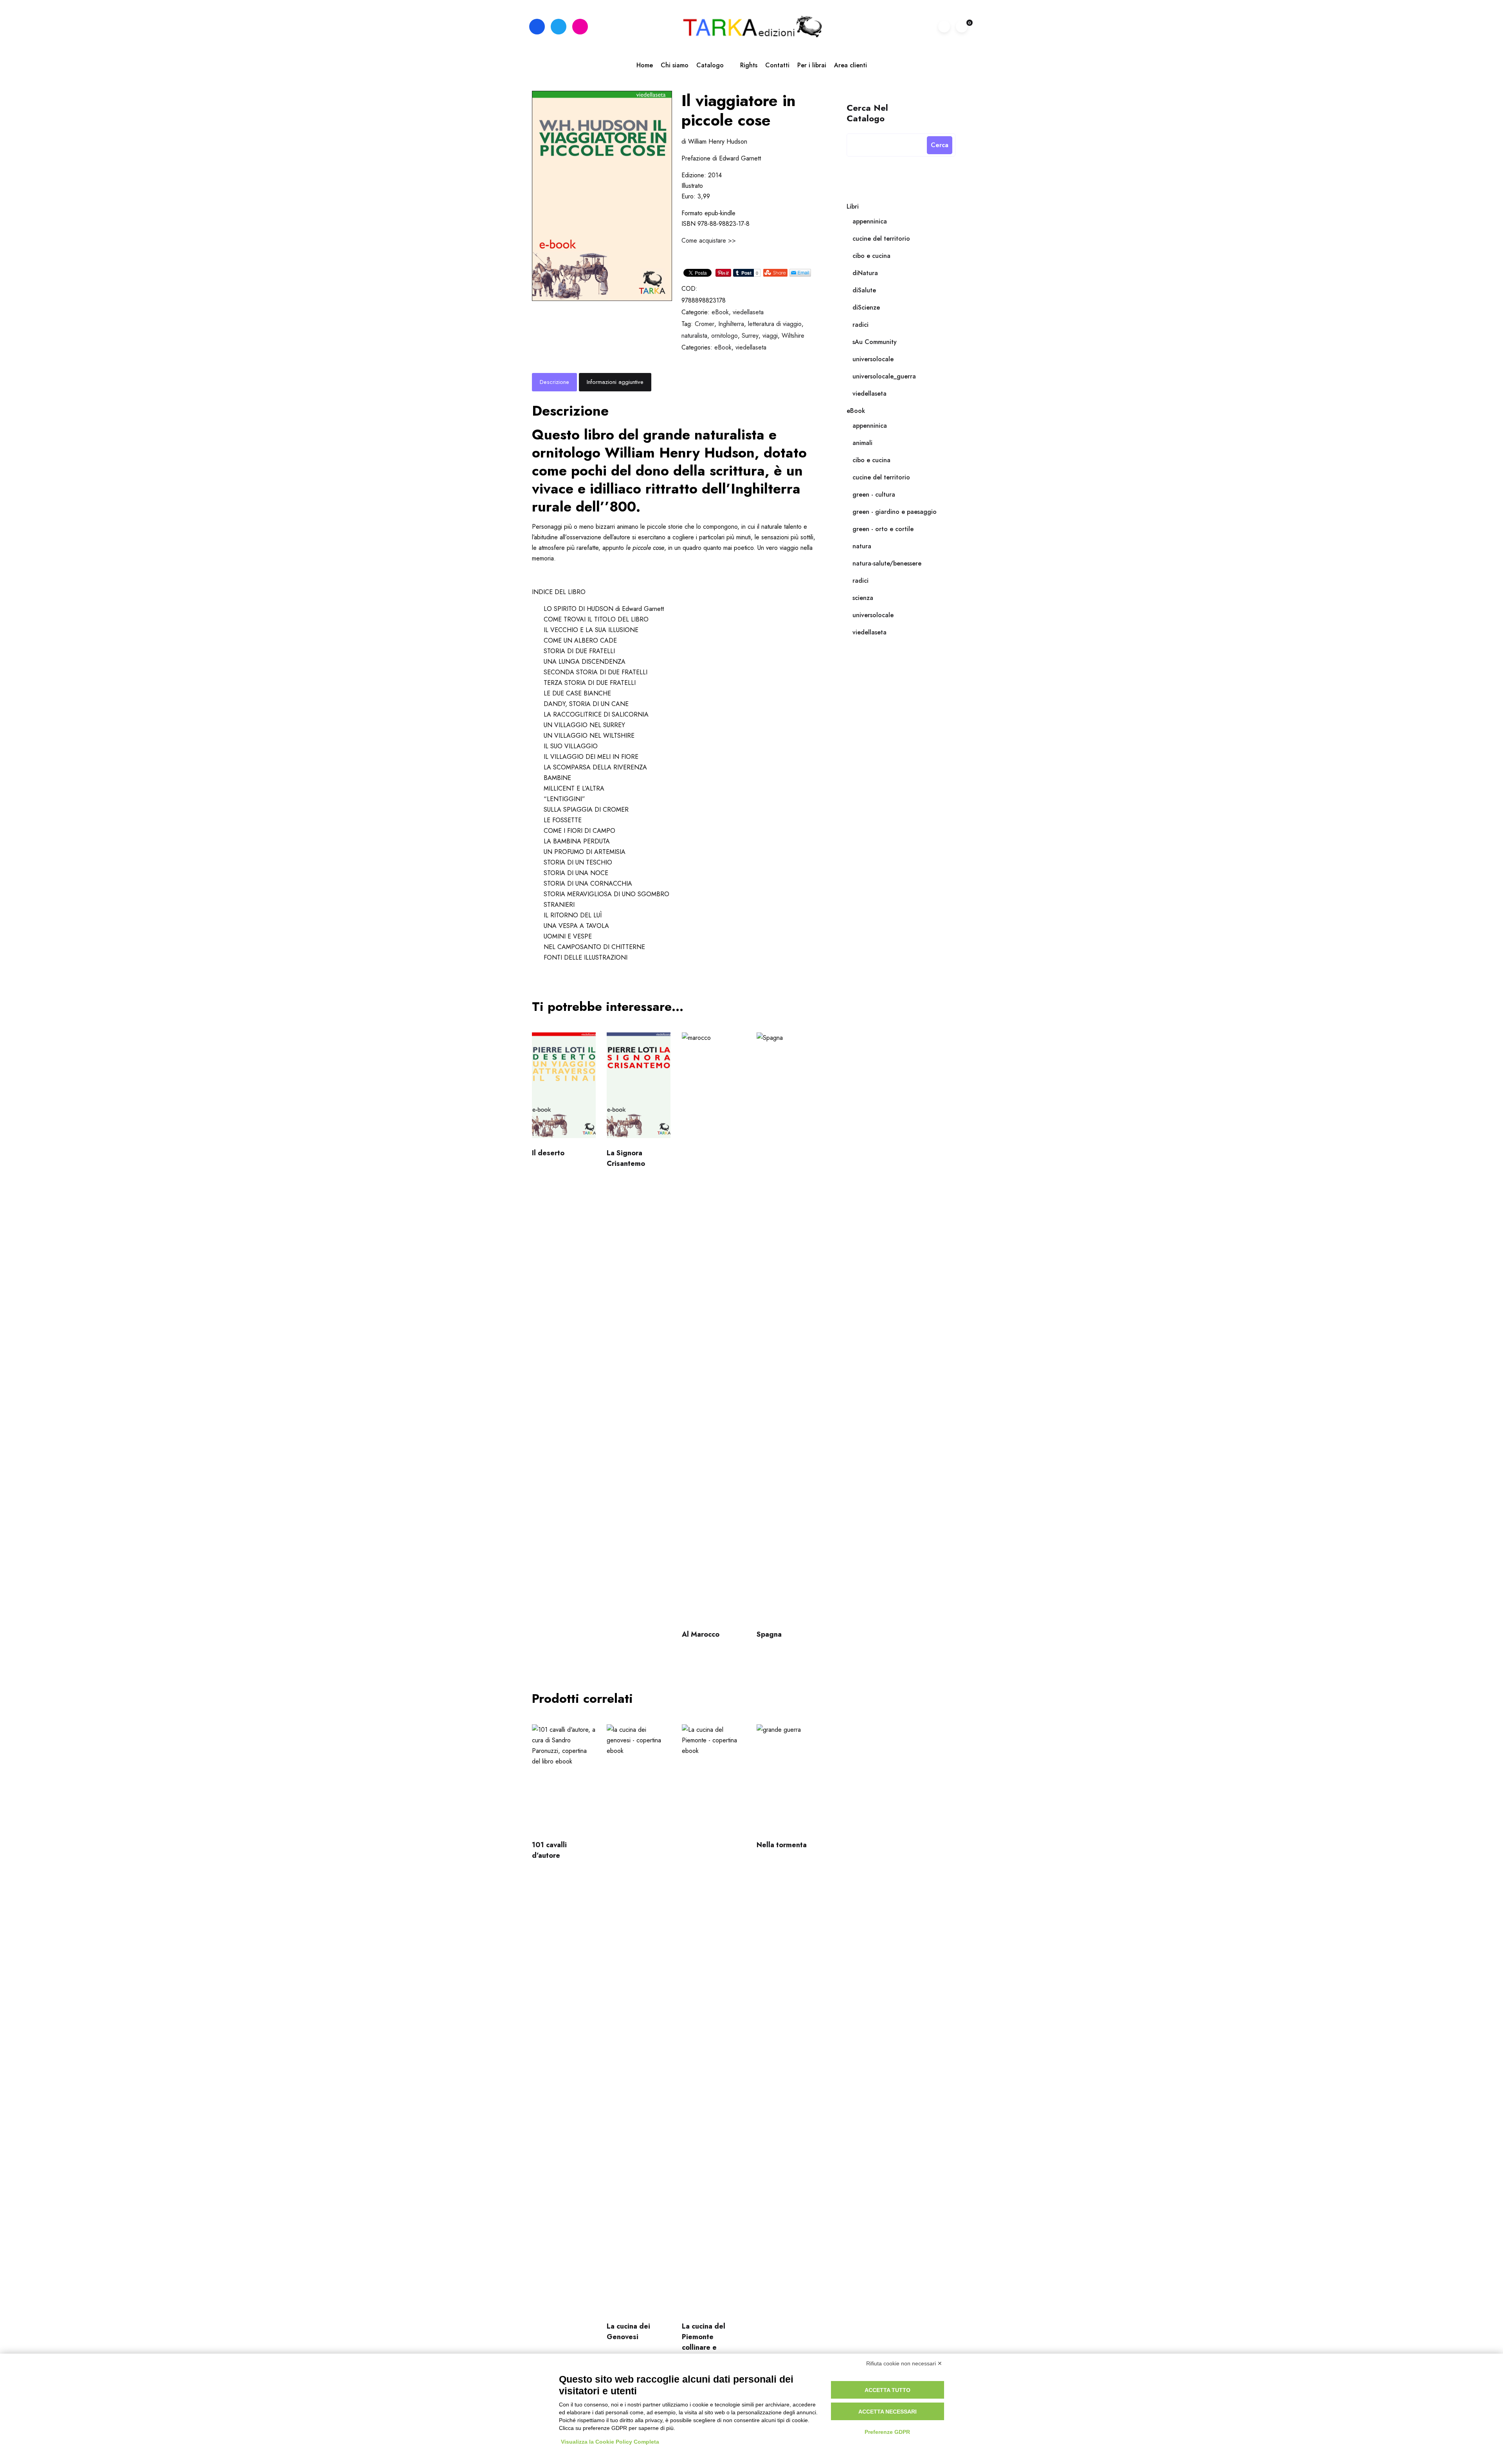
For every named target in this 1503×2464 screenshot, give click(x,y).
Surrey (750, 336)
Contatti (777, 65)
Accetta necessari (888, 2412)
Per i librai (812, 65)
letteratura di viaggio (775, 324)
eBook (720, 312)
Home (645, 65)
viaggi (770, 336)
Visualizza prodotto (562, 1089)
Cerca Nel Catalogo (867, 113)
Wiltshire (793, 336)
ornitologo (724, 336)
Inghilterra (731, 324)
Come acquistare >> (709, 240)
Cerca (940, 145)
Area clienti (851, 65)
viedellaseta (748, 312)
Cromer (705, 324)
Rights (749, 65)
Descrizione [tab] (554, 382)
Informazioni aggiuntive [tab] (615, 382)
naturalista (694, 336)
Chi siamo (675, 65)
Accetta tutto (888, 2390)
